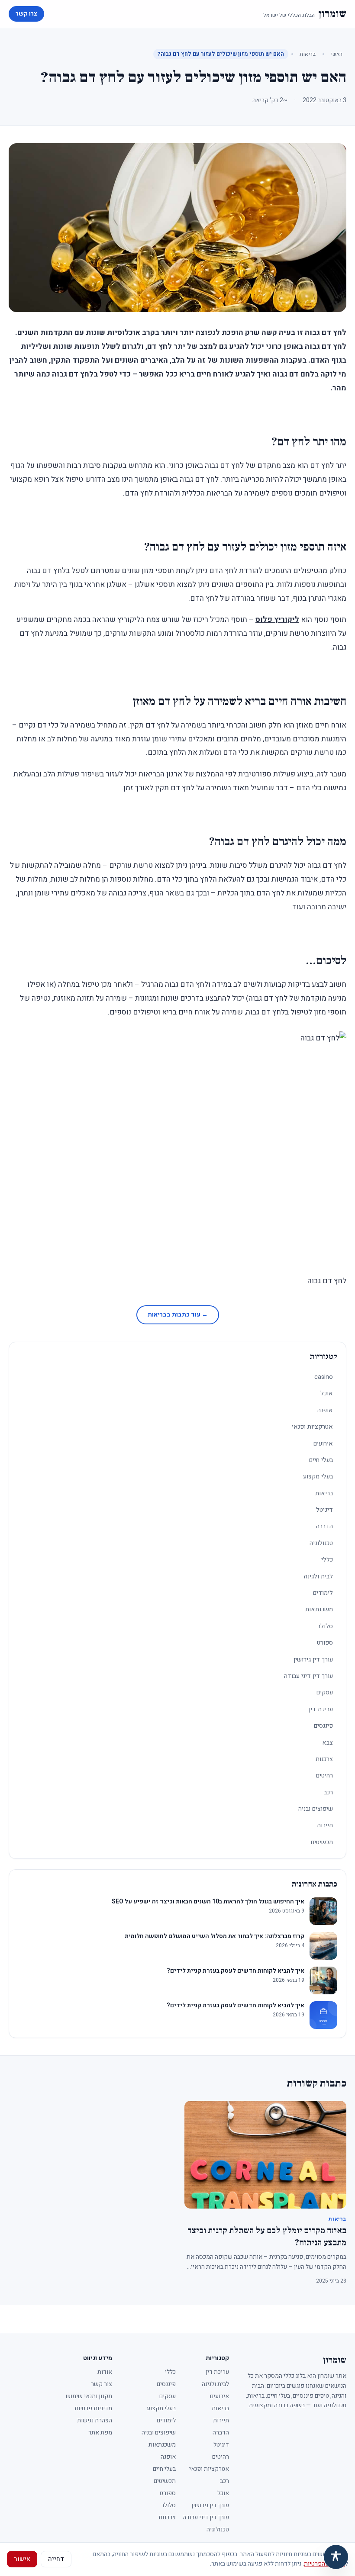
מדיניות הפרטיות (324, 2564)
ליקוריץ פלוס (277, 620)
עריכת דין (321, 1709)
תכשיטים (322, 1842)
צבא (328, 1743)
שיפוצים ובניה (316, 1809)
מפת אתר (100, 2433)
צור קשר (102, 2384)
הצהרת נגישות (95, 2420)
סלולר (325, 1626)
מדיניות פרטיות (93, 2408)
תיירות (325, 1825)
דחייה (56, 2559)
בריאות (308, 54)
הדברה (324, 1526)
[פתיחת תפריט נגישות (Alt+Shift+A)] (336, 2557)
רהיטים (324, 1776)
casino (324, 1377)
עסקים (325, 1692)
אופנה (325, 1410)
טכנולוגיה (321, 1543)
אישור (22, 2559)
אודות (105, 2372)
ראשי (337, 54)
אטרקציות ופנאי (312, 1427)
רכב (328, 1792)
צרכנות (324, 1759)
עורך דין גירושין (313, 1660)
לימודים (323, 1593)
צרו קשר (26, 14)
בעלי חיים (321, 1460)
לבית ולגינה (318, 1576)
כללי (327, 1560)
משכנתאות (319, 1609)
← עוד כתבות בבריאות (178, 1315)
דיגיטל (324, 1510)
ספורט (325, 1643)
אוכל (327, 1393)
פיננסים (323, 1726)
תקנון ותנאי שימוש (89, 2396)
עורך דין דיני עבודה (308, 1676)
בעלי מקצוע (318, 1476)
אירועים (323, 1444)
